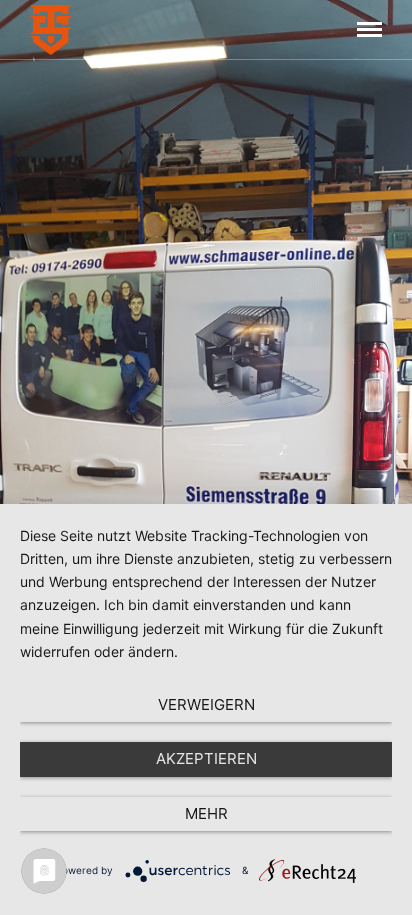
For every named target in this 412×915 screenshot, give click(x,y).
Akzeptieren (206, 758)
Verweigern (206, 704)
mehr (206, 813)
